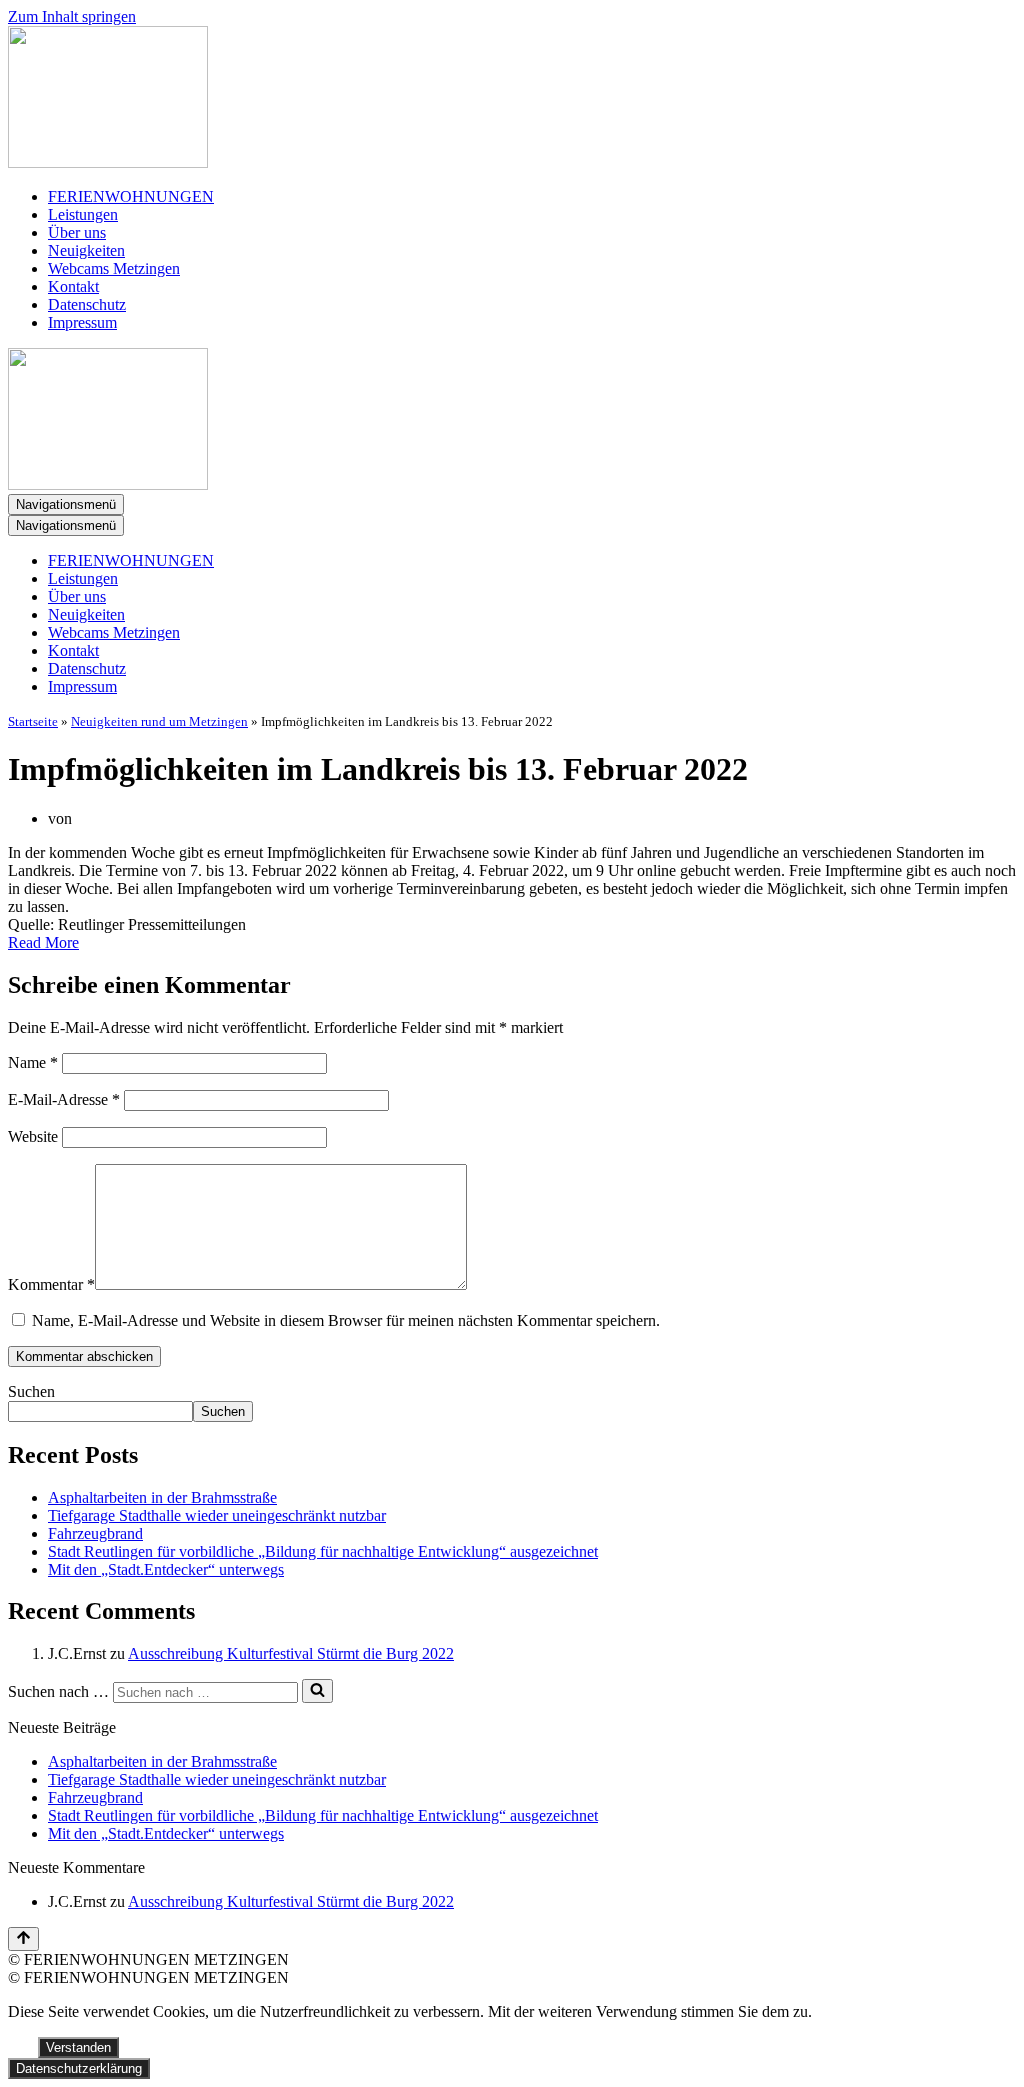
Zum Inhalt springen (72, 16)
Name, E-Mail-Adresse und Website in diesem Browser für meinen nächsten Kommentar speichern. (346, 1320)
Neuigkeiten (86, 250)
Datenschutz (87, 304)
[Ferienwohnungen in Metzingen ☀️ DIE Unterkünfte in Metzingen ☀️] (512, 99)
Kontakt (73, 286)
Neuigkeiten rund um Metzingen (159, 721)
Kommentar (51, 1284)
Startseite (33, 721)
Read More (43, 942)
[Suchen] (317, 1691)
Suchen (31, 1391)
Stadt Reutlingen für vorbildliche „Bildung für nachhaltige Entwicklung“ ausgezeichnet (323, 1551)
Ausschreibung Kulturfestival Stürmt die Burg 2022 (291, 1653)
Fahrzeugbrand (95, 1533)
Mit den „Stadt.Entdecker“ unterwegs (166, 1569)
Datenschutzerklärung (79, 2068)
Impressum (82, 322)
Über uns (77, 232)
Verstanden (78, 2047)
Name (33, 1062)
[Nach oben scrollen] (23, 1939)
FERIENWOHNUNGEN (131, 196)
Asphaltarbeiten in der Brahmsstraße (162, 1497)
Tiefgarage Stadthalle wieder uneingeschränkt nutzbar (217, 1515)
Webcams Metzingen (114, 268)
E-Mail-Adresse (64, 1099)
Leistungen (83, 214)
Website (33, 1136)
